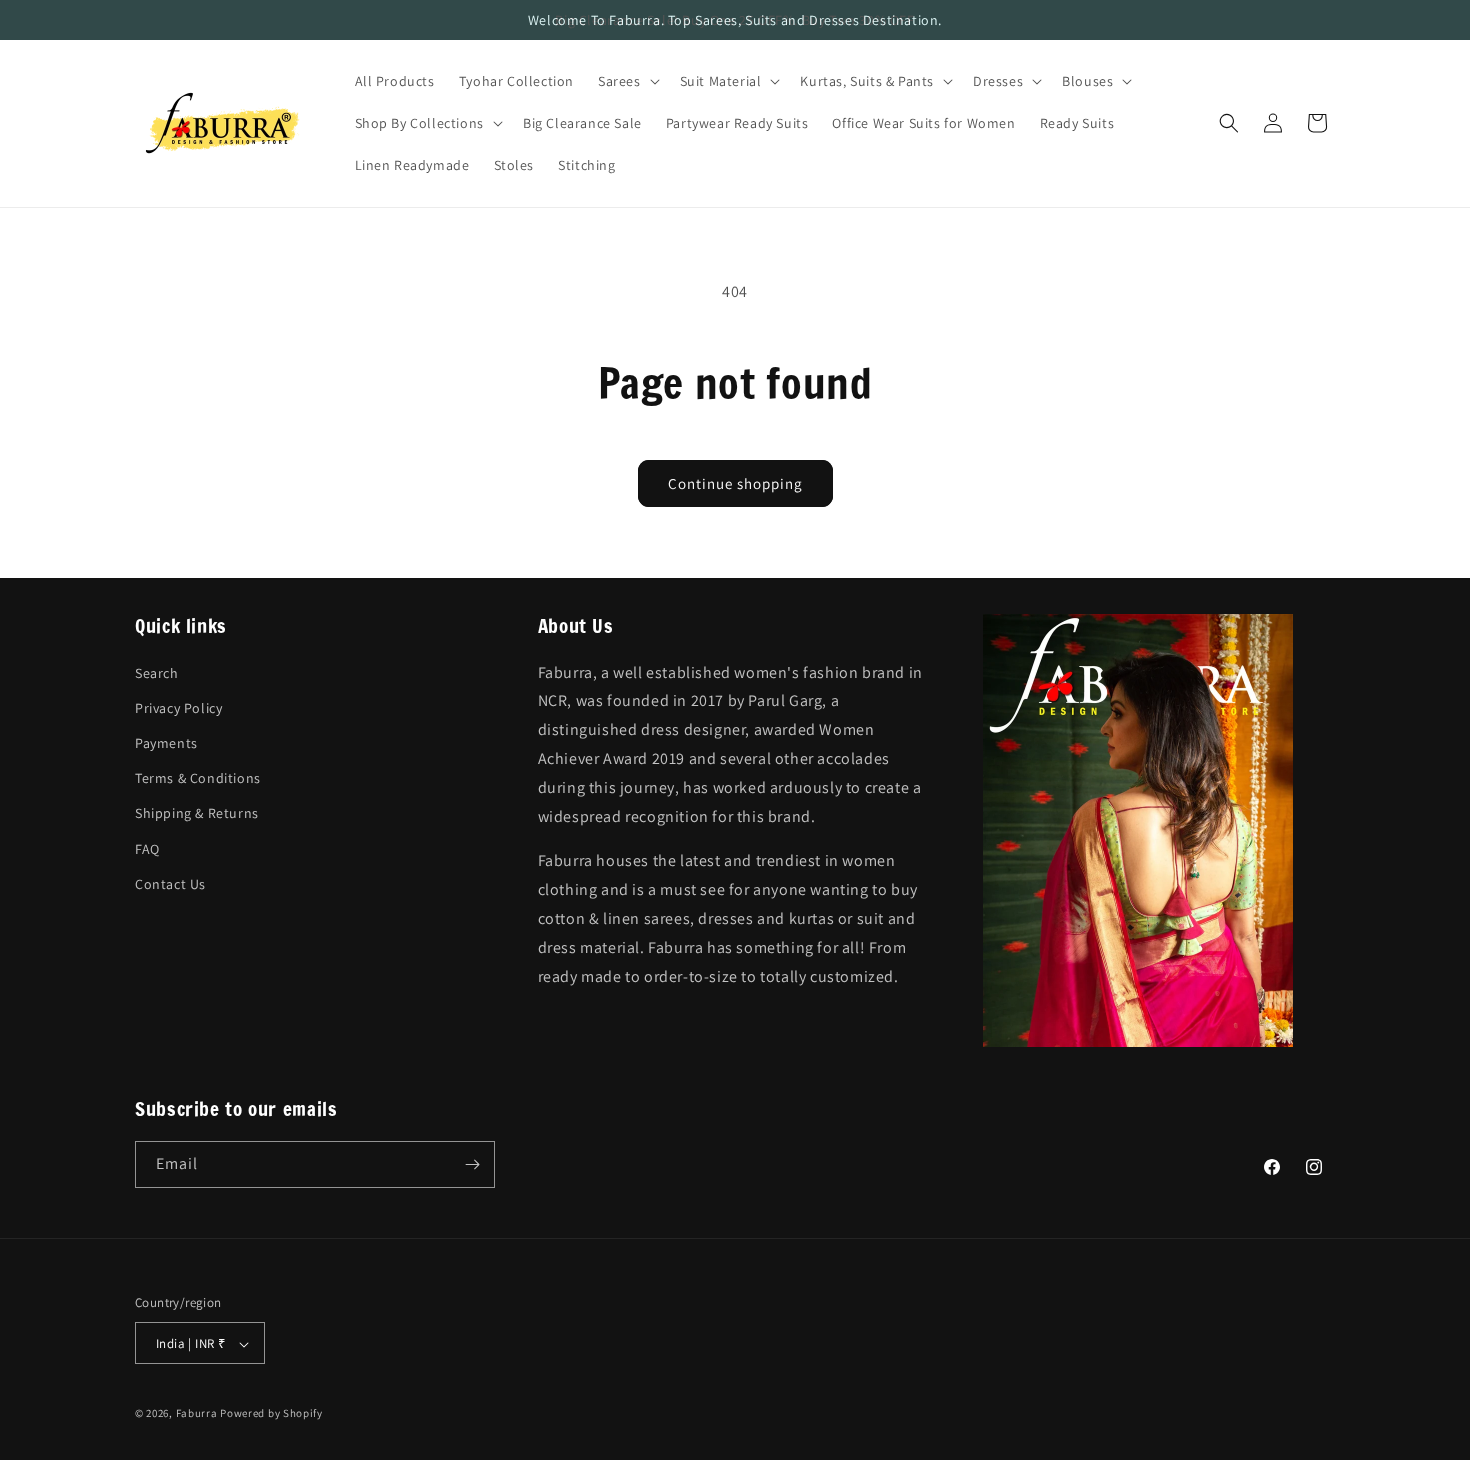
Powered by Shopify (271, 1414)
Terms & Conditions (198, 778)
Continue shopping (735, 483)
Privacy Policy (178, 707)
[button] (627, 81)
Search (157, 672)
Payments (166, 742)
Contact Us (170, 883)
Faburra (197, 1414)
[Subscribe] (472, 1164)
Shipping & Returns (197, 813)
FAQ (147, 848)
